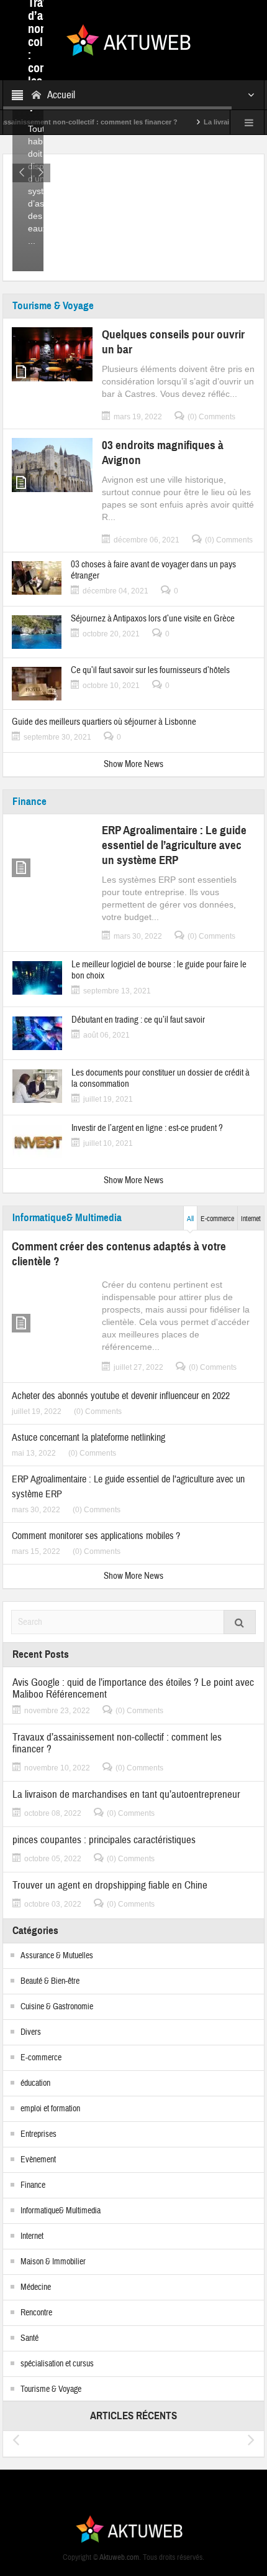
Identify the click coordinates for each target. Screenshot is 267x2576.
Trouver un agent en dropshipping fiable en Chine (110, 1885)
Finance (29, 802)
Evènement (38, 2160)
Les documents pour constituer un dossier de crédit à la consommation (161, 1079)
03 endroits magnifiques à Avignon (163, 453)
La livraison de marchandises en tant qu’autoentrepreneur (126, 1794)
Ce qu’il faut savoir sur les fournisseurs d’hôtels (150, 671)
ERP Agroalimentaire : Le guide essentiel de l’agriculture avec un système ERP (174, 845)
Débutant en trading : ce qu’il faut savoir (138, 1020)
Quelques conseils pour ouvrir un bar (173, 342)
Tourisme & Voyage (53, 306)
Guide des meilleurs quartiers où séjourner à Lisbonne (104, 722)
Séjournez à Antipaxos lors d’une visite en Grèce (153, 619)
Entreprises (38, 2134)
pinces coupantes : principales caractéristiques (104, 1840)
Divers (31, 2032)
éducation (35, 2083)
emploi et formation (50, 2109)
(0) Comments (211, 417)
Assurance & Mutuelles (57, 1956)
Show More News (133, 764)
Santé (29, 2338)
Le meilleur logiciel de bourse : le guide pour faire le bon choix (159, 970)
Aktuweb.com (119, 2557)
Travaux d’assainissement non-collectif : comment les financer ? (117, 1743)
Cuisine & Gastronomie (57, 2007)
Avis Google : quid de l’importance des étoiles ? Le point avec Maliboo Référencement (133, 1688)
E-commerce (217, 1219)
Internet (251, 1219)
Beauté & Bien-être (50, 1981)
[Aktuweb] (133, 39)
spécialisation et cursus (57, 2364)
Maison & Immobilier (53, 2262)
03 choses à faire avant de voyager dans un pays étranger (153, 570)
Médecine (36, 2287)
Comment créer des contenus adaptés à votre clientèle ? (119, 1254)
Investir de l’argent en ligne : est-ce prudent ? (147, 1128)
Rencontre (36, 2313)
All (190, 1219)
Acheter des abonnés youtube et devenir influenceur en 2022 (121, 1396)
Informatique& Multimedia (67, 1218)
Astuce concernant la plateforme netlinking (88, 1438)
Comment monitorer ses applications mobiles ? (96, 1536)
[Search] (240, 1622)
